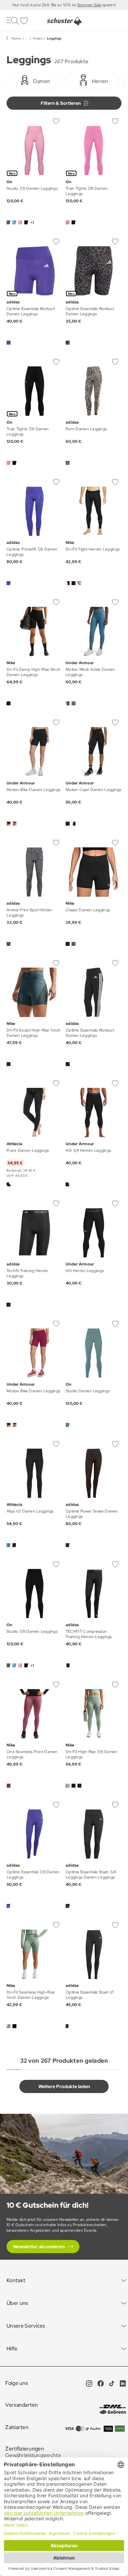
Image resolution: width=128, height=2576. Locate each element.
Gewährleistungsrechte (33, 2455)
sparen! (108, 5)
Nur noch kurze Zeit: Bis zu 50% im (45, 5)
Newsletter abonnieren (39, 2247)
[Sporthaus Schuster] (64, 21)
